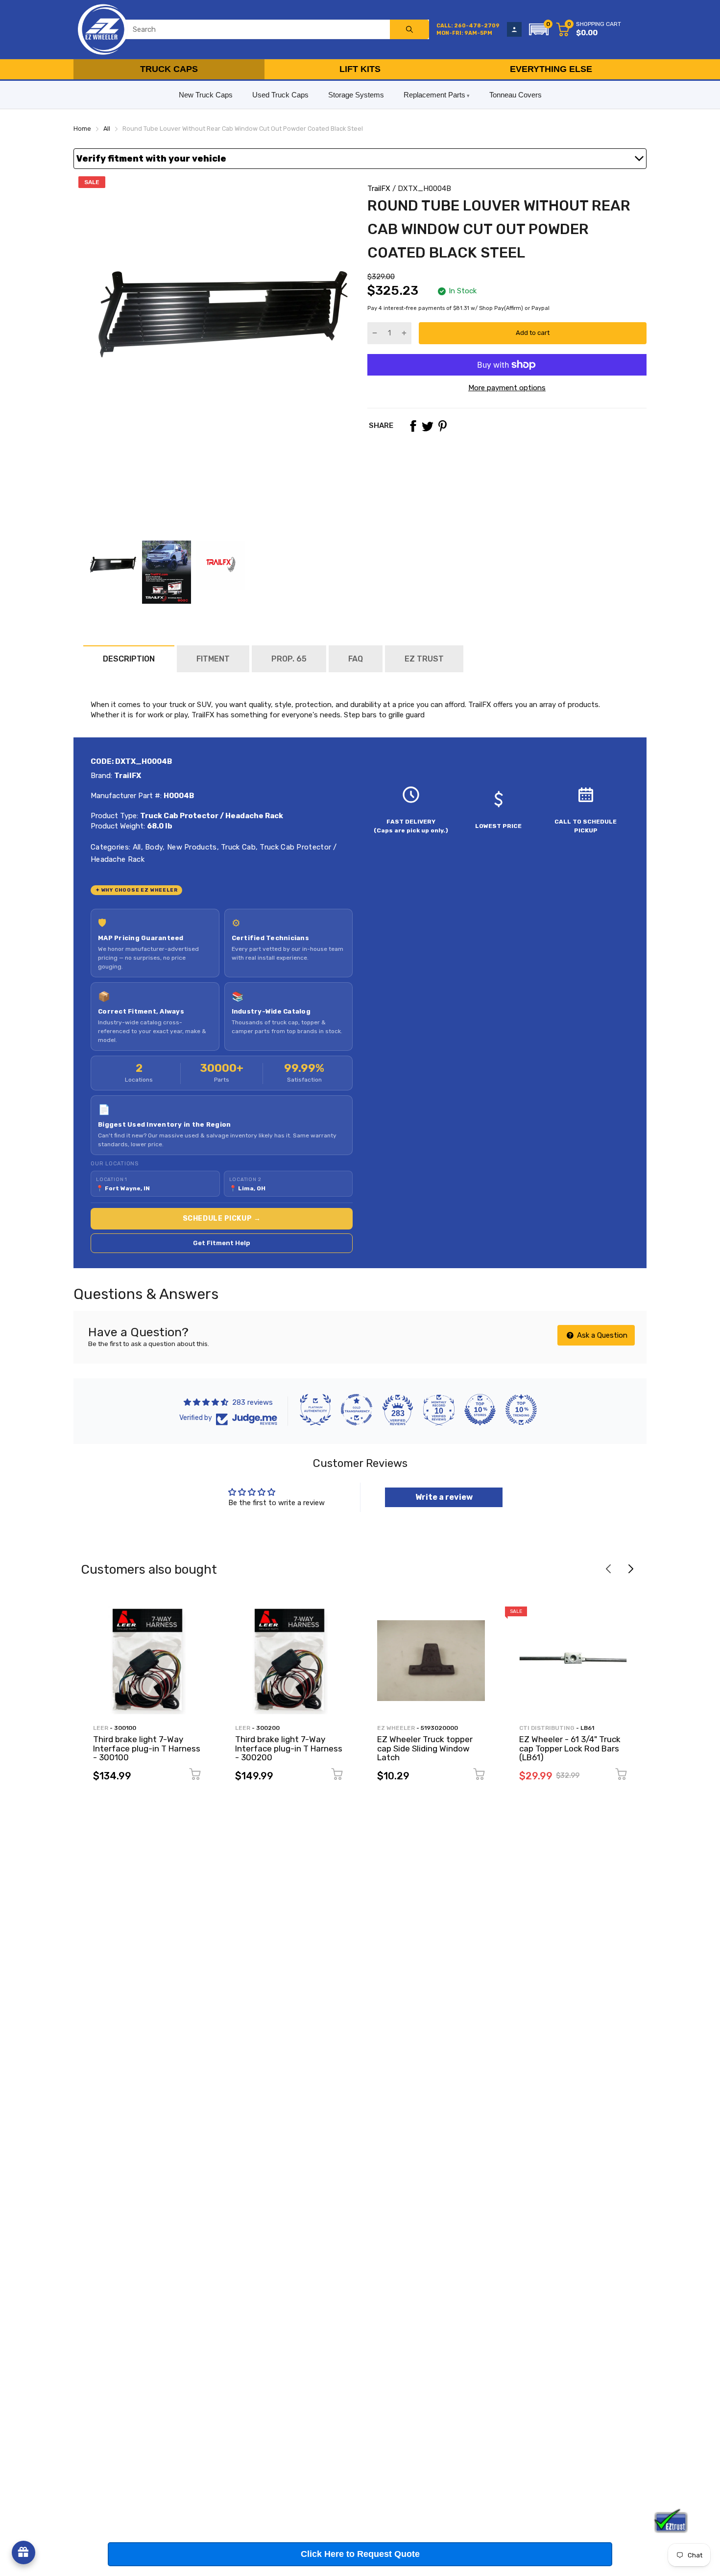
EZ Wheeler (396, 1728)
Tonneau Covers (516, 95)
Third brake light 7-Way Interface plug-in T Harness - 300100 (147, 1748)
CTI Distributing (547, 1728)
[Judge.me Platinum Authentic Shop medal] (315, 1410)
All (135, 847)
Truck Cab (237, 847)
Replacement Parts (434, 95)
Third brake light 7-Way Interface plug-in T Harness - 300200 (289, 1748)
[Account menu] (514, 29)
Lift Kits (360, 69)
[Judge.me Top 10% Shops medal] (480, 1410)
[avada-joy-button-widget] (24, 2552)
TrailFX (379, 189)
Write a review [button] (444, 1497)
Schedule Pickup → (222, 1218)
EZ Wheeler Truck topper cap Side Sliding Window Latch (425, 1748)
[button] (539, 29)
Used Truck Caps (280, 95)
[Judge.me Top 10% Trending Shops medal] (521, 1410)
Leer (101, 1728)
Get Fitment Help (222, 1243)
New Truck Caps (206, 95)
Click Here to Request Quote (360, 2554)
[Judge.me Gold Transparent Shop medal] (357, 1410)
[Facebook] (413, 426)
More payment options (507, 388)
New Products (191, 847)
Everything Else (551, 69)
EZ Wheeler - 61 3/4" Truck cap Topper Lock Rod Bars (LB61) (570, 1748)
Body (153, 847)
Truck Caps (169, 69)
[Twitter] (428, 426)
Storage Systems (356, 95)
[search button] (409, 29)
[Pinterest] (442, 426)
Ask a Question (601, 1335)
